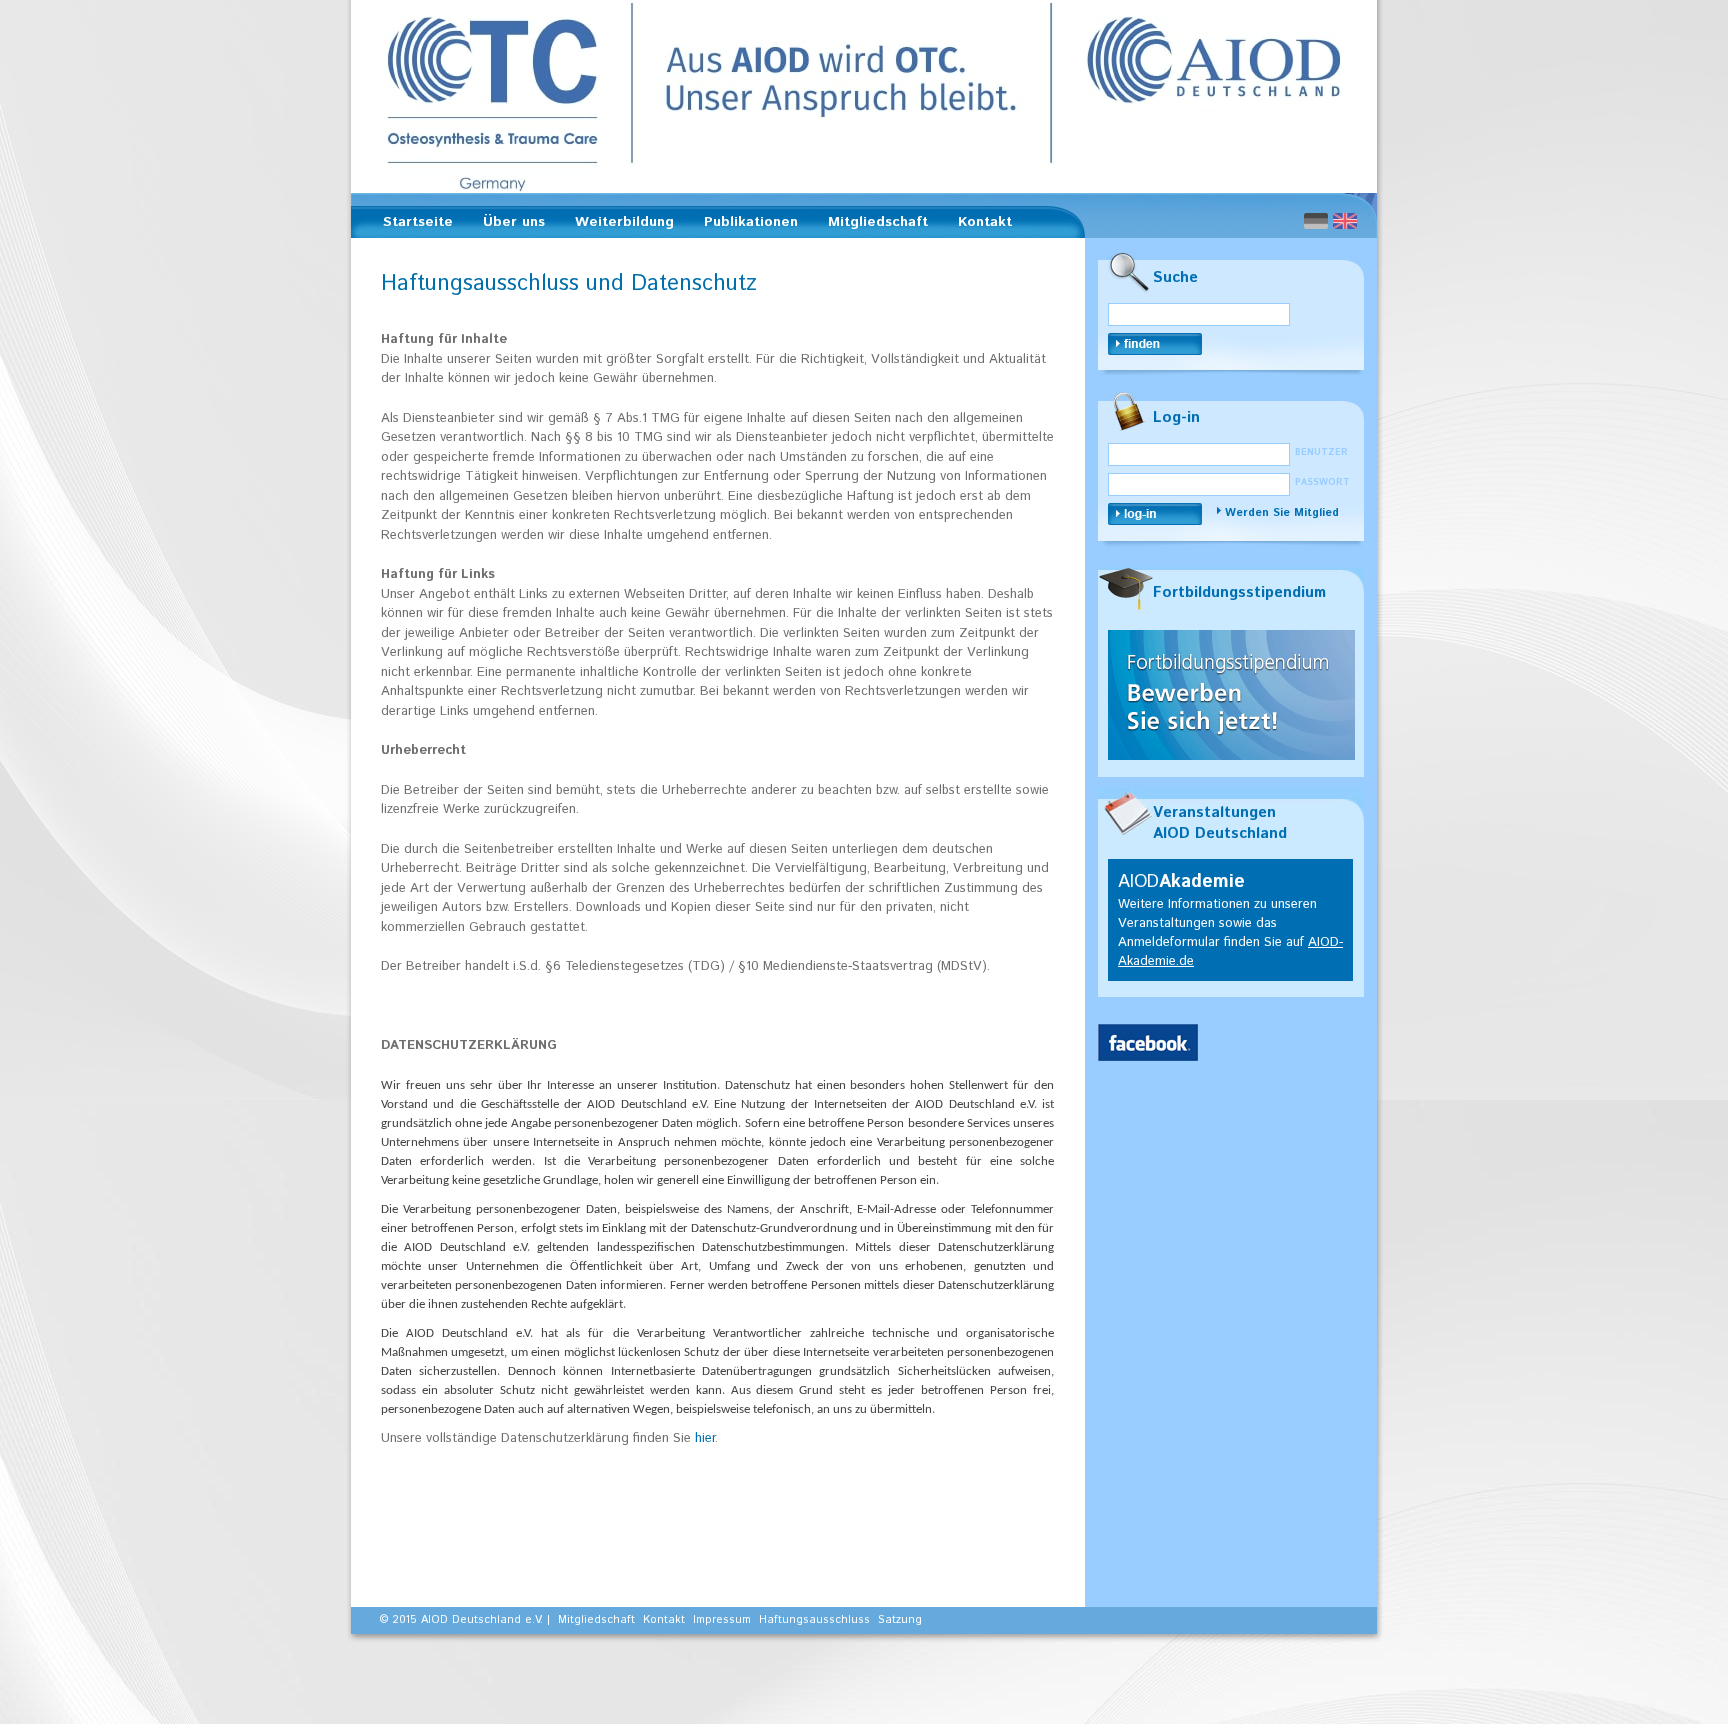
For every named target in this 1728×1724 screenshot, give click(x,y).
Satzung (900, 1620)
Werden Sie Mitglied (1282, 513)
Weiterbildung (618, 225)
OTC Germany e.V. (864, 96)
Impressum (722, 1620)
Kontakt (985, 222)
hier (705, 1438)
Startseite (418, 222)
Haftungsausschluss (814, 1620)
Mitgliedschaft (872, 225)
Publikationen (745, 225)
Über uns (508, 225)
